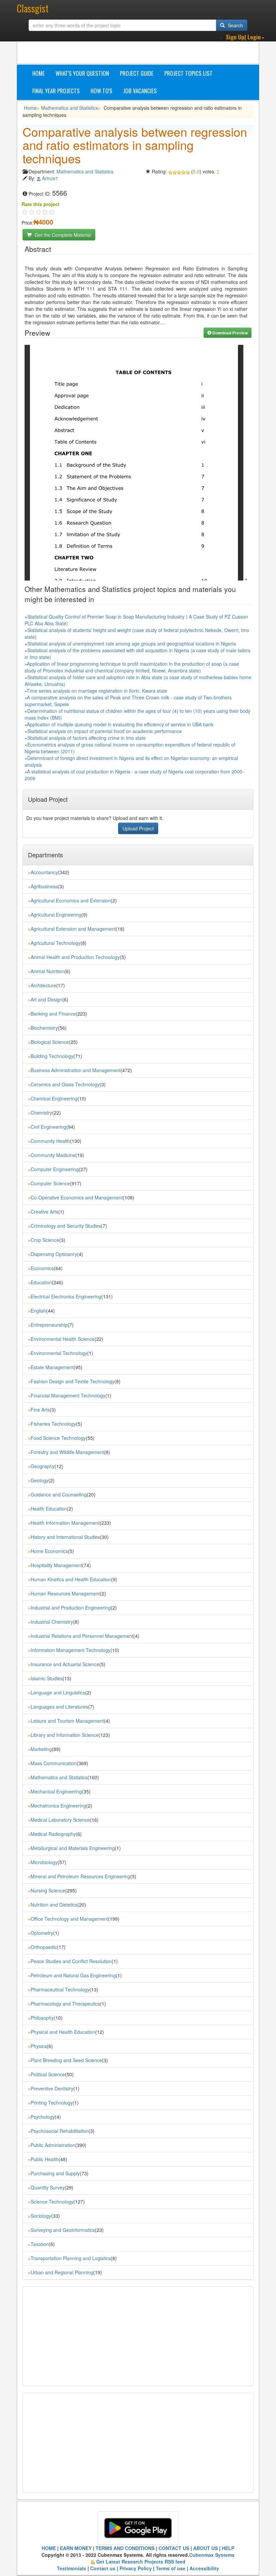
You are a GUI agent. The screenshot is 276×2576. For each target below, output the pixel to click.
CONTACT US (174, 2548)
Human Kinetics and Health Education (71, 1579)
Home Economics (49, 1551)
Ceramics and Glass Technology (65, 1084)
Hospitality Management (56, 1565)
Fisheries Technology (53, 1424)
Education (41, 1282)
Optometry (42, 1933)
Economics (42, 1268)
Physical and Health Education (63, 2032)
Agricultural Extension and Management (73, 929)
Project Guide (137, 73)
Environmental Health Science (63, 1339)
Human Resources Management (65, 1593)
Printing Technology (52, 2103)
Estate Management (52, 1367)
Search (235, 25)
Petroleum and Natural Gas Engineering (73, 1975)
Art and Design (46, 999)
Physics (39, 2046)
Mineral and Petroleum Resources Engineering (80, 1876)
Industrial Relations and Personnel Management (82, 1636)
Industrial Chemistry (52, 1622)
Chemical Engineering (54, 1098)
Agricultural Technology (56, 943)
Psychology (43, 2117)
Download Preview (230, 333)
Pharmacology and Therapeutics (65, 2004)
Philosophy (42, 2018)
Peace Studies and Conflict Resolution (71, 1961)
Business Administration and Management (76, 1070)
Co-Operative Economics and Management (77, 1197)
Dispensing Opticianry (54, 1254)
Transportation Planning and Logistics (71, 2258)
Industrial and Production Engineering (71, 1608)
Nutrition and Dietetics (54, 1905)
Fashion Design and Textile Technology (73, 1381)
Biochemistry (44, 1028)
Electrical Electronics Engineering (66, 1296)
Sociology (41, 2216)
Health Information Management (65, 1523)
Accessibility (204, 2568)
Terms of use (171, 2568)
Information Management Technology (71, 1650)
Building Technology (52, 1056)
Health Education (49, 1509)
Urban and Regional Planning (62, 2272)
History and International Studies (65, 1537)
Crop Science (45, 1240)
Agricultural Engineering (56, 915)
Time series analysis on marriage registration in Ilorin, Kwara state (97, 691)
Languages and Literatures (59, 1707)
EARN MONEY (76, 2548)
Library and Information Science (65, 1735)
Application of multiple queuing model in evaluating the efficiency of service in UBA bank (120, 724)
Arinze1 (50, 178)
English (38, 1311)
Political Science (48, 2074)
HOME (49, 2548)
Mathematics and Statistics (70, 108)
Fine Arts (40, 1410)
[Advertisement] (145, 47)
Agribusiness (44, 886)
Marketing (41, 1749)
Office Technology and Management (69, 1919)
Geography (43, 1466)
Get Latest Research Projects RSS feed (141, 2562)
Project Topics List (188, 73)
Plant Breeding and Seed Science (66, 2060)
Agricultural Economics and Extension (71, 900)
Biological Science (50, 1042)
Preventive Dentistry (52, 2088)
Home (39, 73)
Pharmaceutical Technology (60, 1989)
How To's (101, 91)
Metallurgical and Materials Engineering (73, 1848)
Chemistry (41, 1113)
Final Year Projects (56, 91)
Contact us (103, 2568)
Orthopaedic (44, 1947)
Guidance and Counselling (59, 1494)
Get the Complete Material (62, 235)
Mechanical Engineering (56, 1791)
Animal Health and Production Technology (75, 957)
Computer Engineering (55, 1169)
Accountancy (44, 872)
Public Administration (53, 2145)
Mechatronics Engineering (58, 1806)
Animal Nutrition (47, 971)
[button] (245, 37)
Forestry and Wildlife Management (67, 1452)
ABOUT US (205, 2548)
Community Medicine (53, 1155)
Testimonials (72, 2568)
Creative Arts (44, 1212)
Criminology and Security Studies (66, 1226)
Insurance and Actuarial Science (65, 1664)
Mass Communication (54, 1763)
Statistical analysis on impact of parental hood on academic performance (105, 731)
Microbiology (44, 1862)
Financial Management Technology (68, 1395)
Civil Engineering (48, 1127)
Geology (40, 1480)
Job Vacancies (140, 91)
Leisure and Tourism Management (67, 1721)
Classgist (33, 8)
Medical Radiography (53, 1834)
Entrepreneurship (49, 1325)
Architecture (43, 985)
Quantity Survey (48, 2187)
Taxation (40, 2244)
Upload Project (138, 828)
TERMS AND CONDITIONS (125, 2548)
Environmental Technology (59, 1353)
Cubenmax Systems (212, 2555)
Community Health (50, 1141)
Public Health (45, 2159)
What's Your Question (82, 73)
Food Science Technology (58, 1438)
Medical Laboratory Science (60, 1820)
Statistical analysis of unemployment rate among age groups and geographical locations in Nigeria (132, 643)
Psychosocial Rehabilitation (60, 2131)
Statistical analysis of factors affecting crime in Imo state (87, 738)
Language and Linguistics (58, 1692)
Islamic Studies (47, 1678)
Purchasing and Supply (55, 2173)
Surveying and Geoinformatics (63, 2230)
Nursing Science (48, 1890)
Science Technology (52, 2202)
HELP (228, 2548)
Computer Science (50, 1183)
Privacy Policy (136, 2568)
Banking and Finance (53, 1014)
